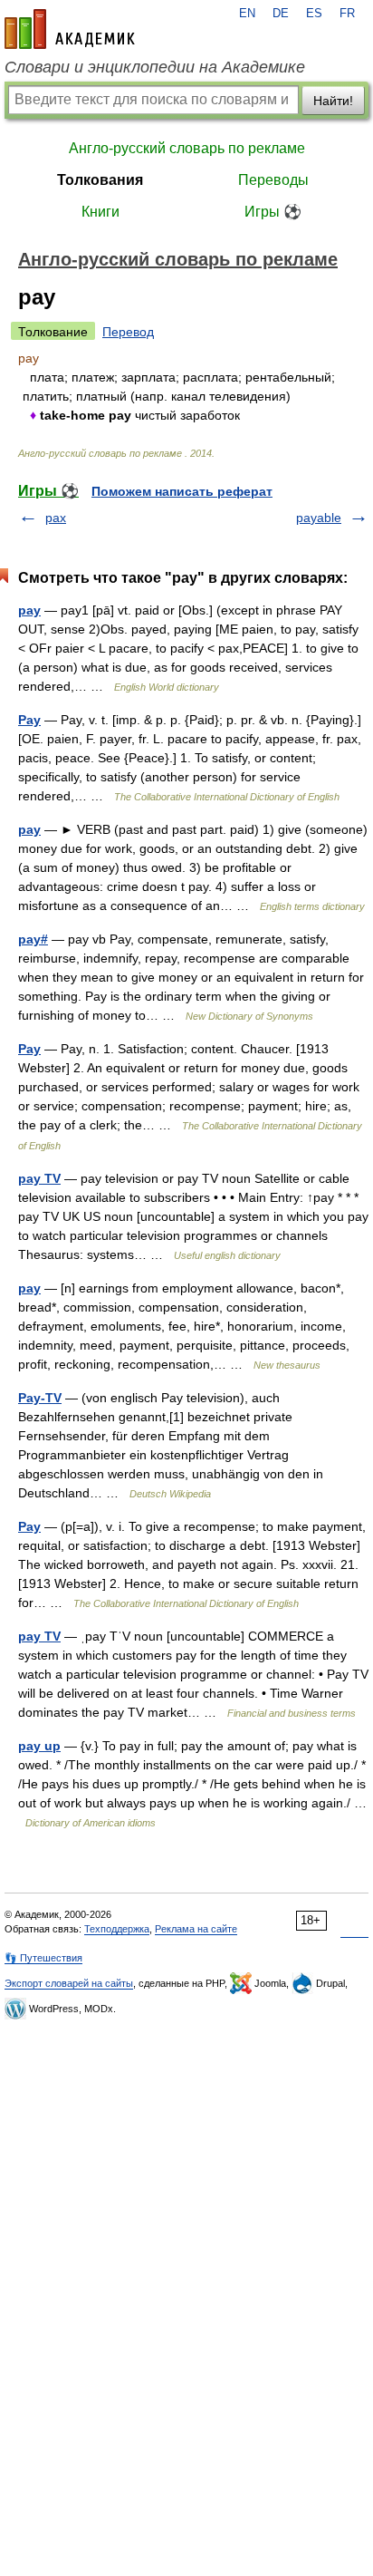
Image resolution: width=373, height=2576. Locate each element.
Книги (100, 212)
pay (29, 610)
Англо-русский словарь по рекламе (187, 148)
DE (281, 14)
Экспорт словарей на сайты (69, 1983)
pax (56, 518)
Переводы (273, 180)
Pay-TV (40, 1398)
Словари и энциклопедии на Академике (155, 67)
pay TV (39, 1178)
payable (319, 518)
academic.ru (70, 29)
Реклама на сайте (196, 1929)
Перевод (128, 332)
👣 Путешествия (43, 1958)
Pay (29, 720)
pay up (39, 1746)
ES (314, 14)
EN (247, 14)
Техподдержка (117, 1929)
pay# (33, 939)
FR (347, 14)
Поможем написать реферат (182, 491)
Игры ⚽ (273, 212)
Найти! (333, 101)
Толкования (100, 180)
